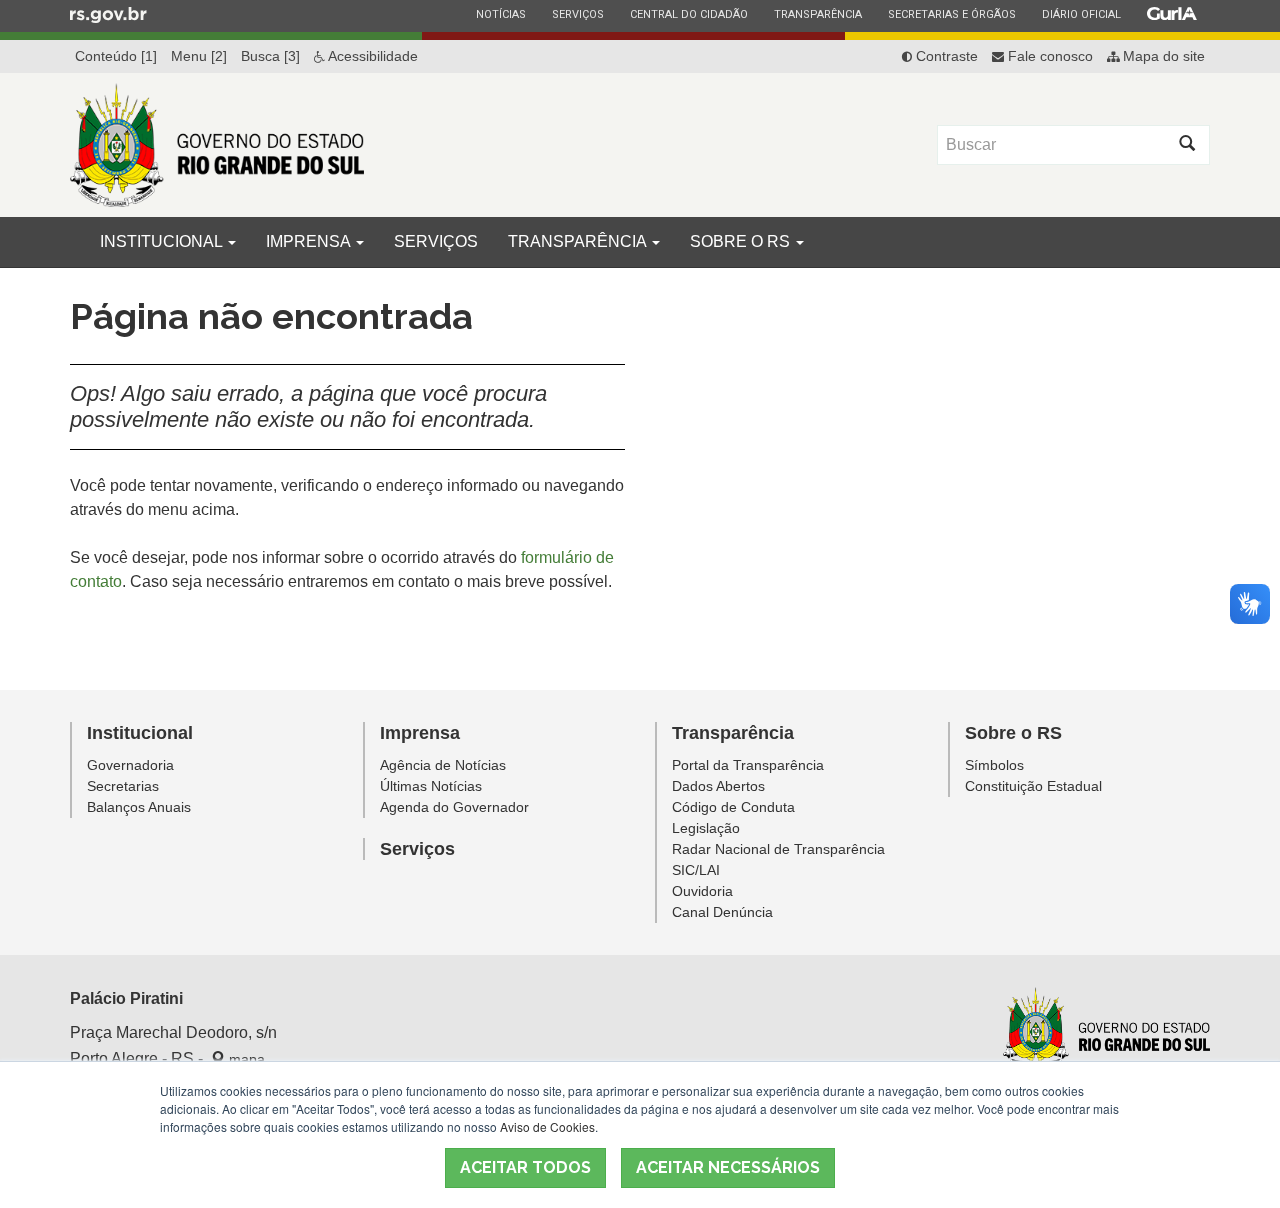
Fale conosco (1048, 56)
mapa (245, 1059)
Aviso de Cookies (547, 1126)
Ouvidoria (702, 891)
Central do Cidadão (688, 14)
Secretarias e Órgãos (951, 14)
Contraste (945, 56)
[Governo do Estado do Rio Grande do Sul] (1106, 1030)
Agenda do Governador (454, 807)
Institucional (163, 241)
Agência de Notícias (443, 765)
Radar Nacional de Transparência (778, 849)
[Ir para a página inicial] (217, 145)
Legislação (706, 828)
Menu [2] (199, 56)
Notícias (500, 14)
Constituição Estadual (1033, 786)
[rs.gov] (108, 14)
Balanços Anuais (139, 807)
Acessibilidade (371, 56)
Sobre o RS (742, 241)
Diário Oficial (1081, 14)
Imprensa (310, 241)
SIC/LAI (696, 870)
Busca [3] (270, 56)
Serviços (577, 14)
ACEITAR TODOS (525, 1167)
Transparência (817, 14)
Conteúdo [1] (116, 56)
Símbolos (994, 765)
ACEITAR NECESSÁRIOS (728, 1167)
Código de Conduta (733, 807)
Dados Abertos (718, 786)
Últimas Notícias (431, 786)
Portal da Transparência (748, 765)
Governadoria (130, 765)
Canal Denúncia (722, 912)
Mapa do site (1162, 56)
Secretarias (123, 786)
